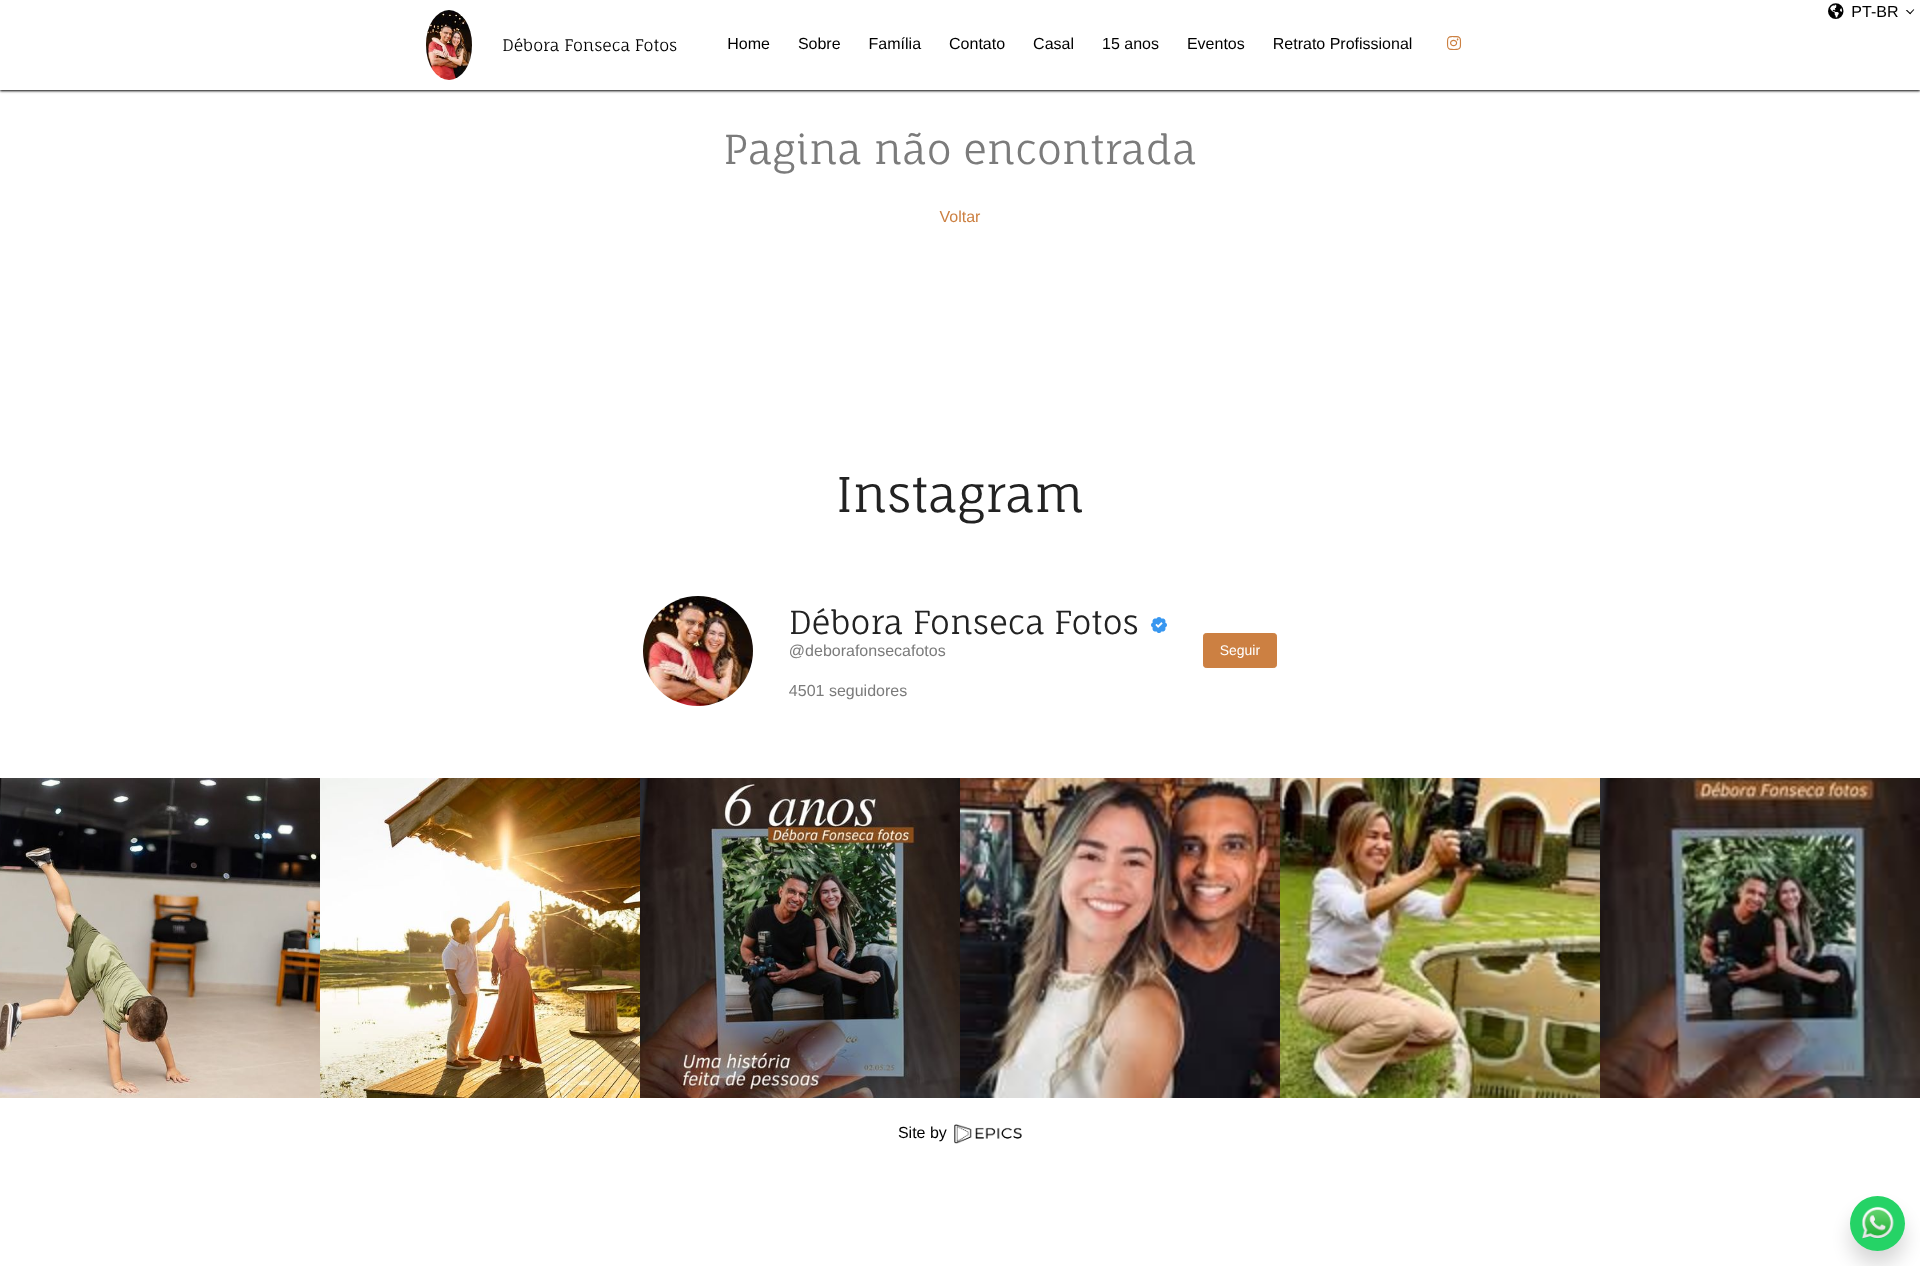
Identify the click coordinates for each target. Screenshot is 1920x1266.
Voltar (960, 217)
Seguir (1240, 650)
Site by (924, 1133)
